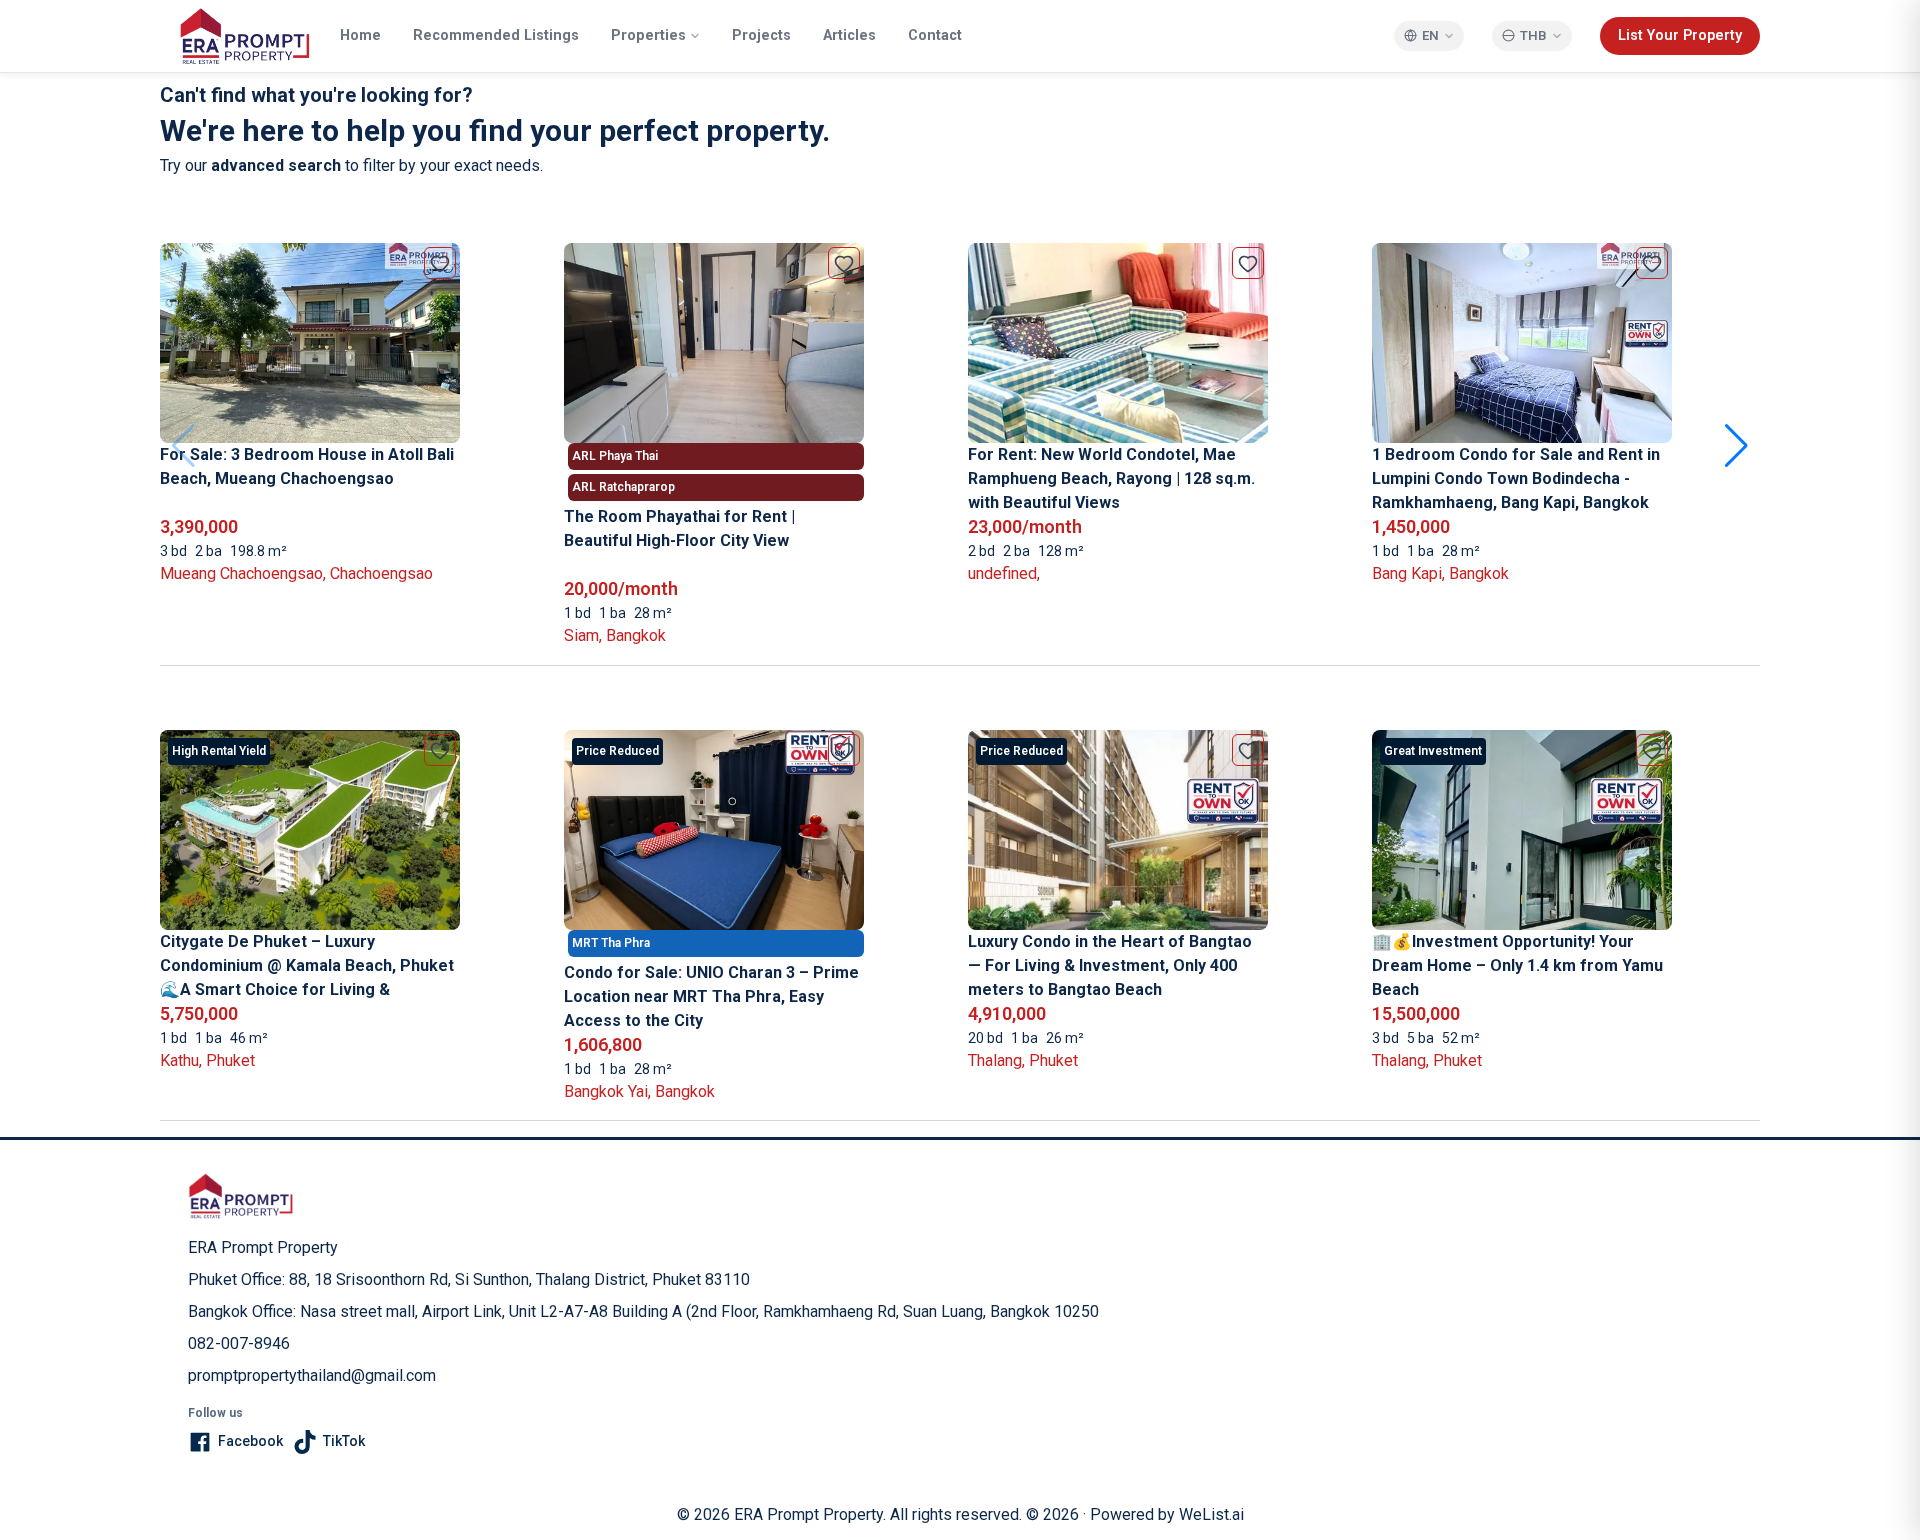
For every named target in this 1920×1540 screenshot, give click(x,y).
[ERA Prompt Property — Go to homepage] (241, 1196)
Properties (648, 35)
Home (360, 35)
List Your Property (1680, 35)
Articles (849, 35)
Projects (761, 35)
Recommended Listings (496, 35)
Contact (935, 35)
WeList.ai (1211, 1514)
